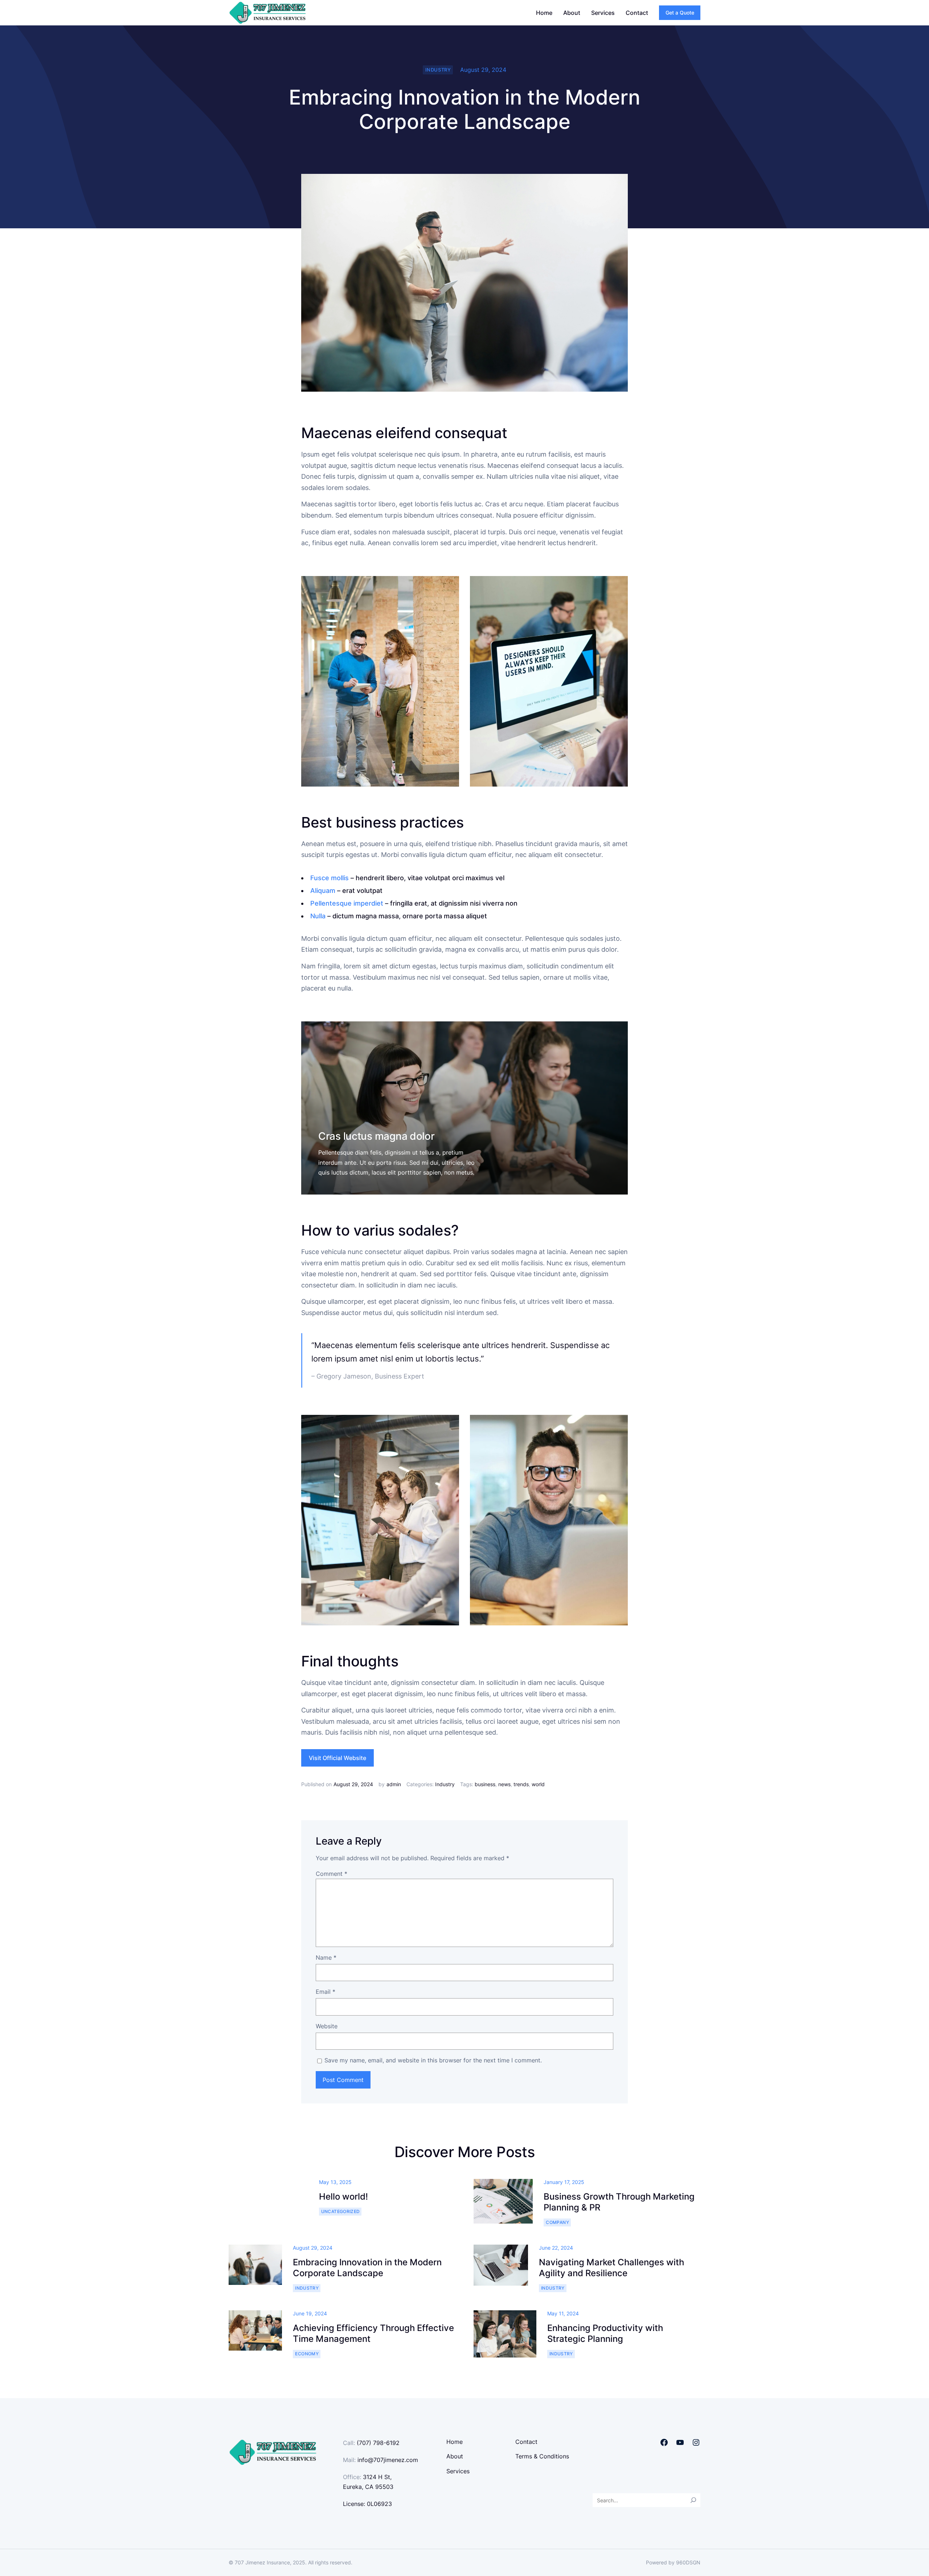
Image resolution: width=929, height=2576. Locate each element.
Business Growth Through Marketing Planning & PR (619, 2202)
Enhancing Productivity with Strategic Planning (605, 2333)
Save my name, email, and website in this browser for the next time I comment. (433, 2060)
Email (326, 1992)
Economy (307, 2354)
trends (521, 1784)
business (485, 1784)
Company (557, 2222)
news (504, 1784)
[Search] (693, 2500)
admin (394, 1784)
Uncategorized (341, 2211)
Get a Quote (680, 13)
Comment (332, 1874)
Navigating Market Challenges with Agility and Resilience (611, 2268)
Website (327, 2026)
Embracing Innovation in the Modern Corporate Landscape (367, 2268)
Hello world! (343, 2197)
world (538, 1784)
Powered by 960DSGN (673, 2562)
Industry (438, 70)
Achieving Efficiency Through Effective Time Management (373, 2333)
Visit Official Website (337, 1758)
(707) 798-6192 (378, 2443)
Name (326, 1957)
